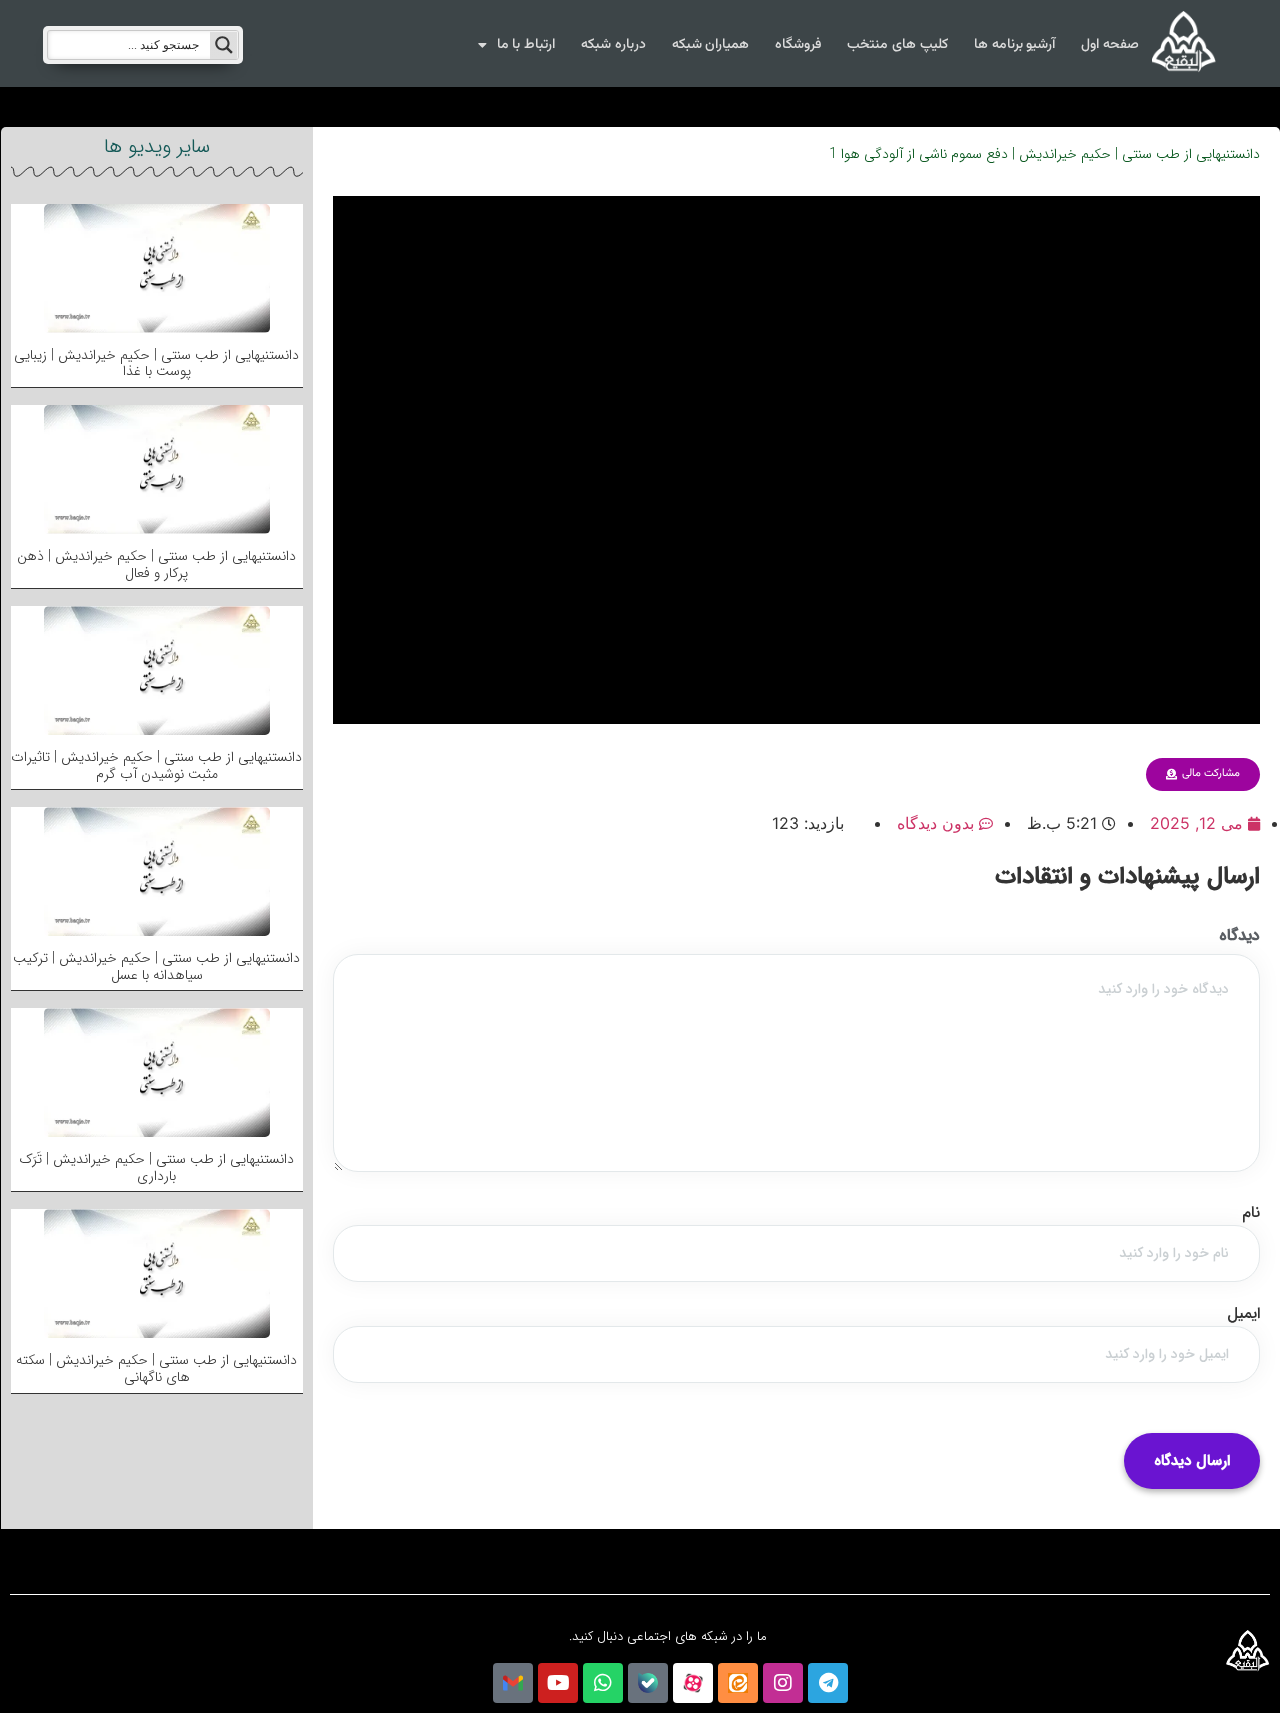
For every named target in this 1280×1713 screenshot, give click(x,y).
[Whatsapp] (603, 1683)
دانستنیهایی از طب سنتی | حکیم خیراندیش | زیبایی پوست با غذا (156, 363)
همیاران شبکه (711, 45)
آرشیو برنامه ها (1014, 45)
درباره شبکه (613, 45)
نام (1251, 1213)
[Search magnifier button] (224, 45)
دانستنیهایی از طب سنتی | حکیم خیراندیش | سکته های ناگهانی (156, 1368)
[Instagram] (783, 1683)
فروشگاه (798, 45)
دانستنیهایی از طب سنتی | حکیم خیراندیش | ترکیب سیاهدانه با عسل (156, 966)
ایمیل (1243, 1314)
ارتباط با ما (526, 45)
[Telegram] (828, 1683)
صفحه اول (1110, 45)
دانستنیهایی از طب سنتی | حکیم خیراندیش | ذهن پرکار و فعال (156, 564)
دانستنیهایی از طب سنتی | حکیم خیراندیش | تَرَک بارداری (156, 1167)
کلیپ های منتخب (897, 45)
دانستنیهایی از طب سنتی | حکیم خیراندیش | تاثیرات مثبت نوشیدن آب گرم (156, 765)
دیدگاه (1239, 936)
